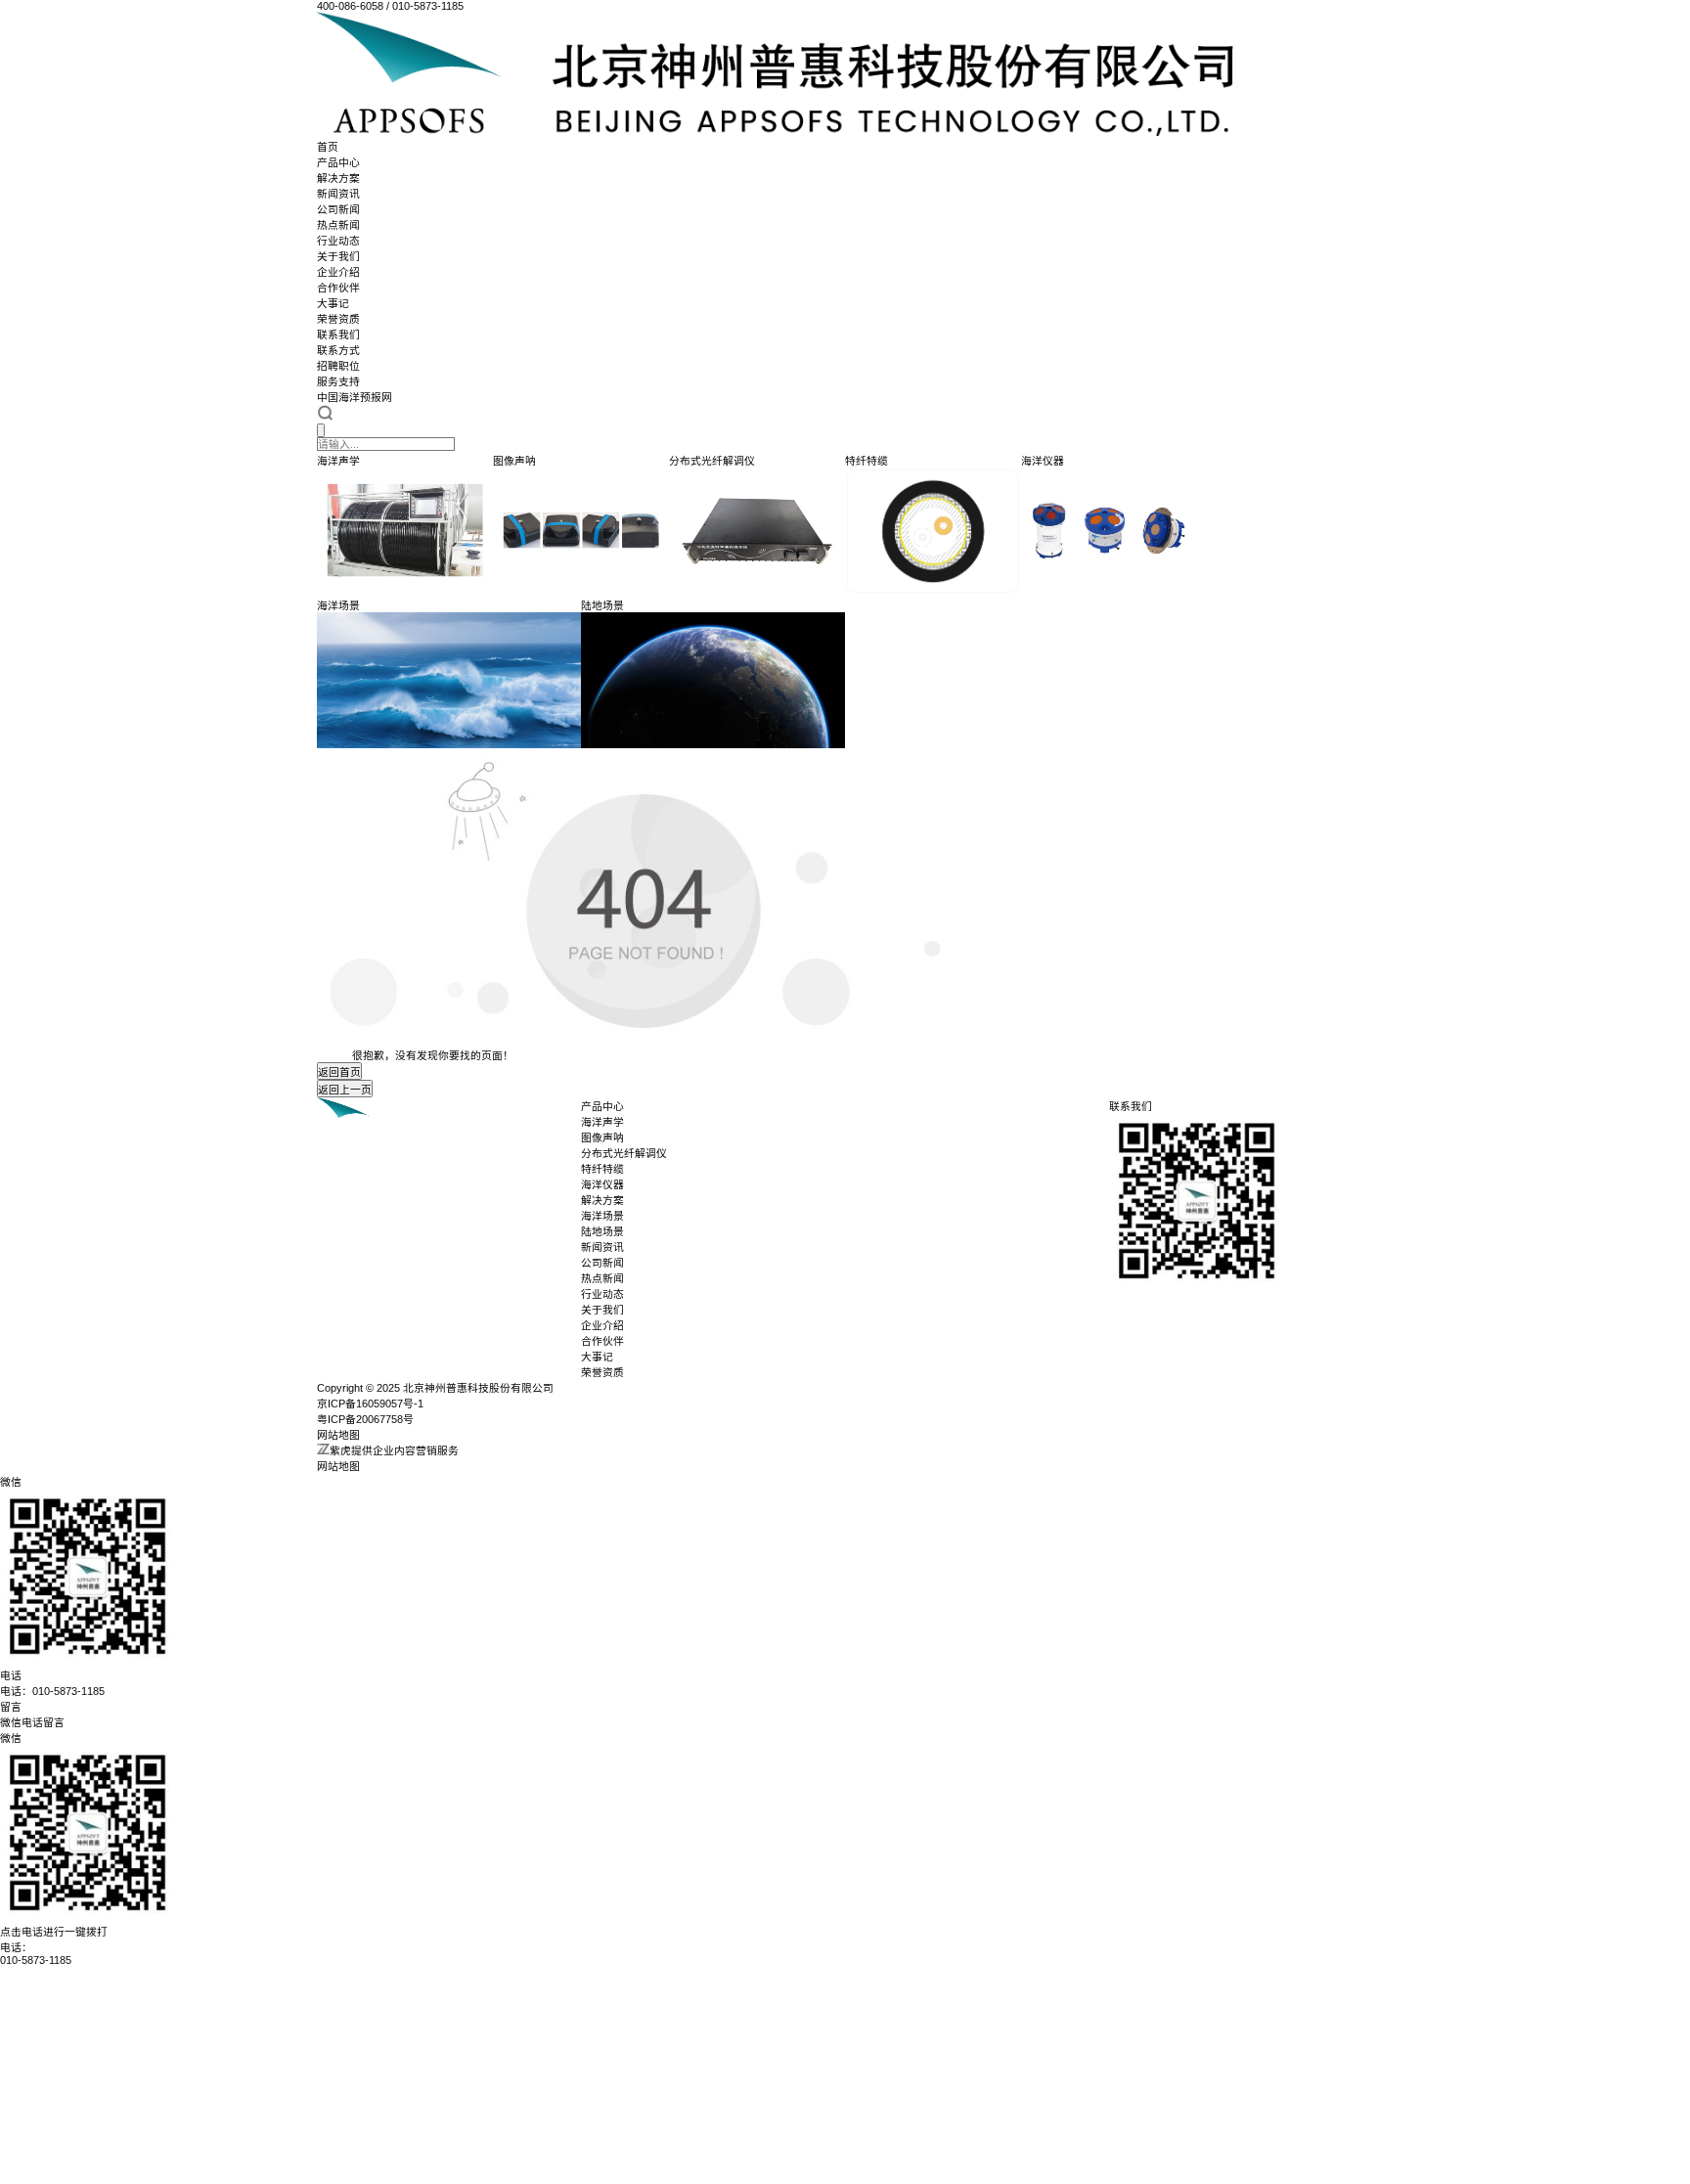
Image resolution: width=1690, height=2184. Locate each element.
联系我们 (338, 334)
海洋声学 (602, 1122)
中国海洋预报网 (355, 397)
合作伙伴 (338, 288)
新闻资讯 (338, 194)
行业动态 (338, 241)
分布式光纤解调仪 (624, 1153)
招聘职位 (338, 366)
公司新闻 (338, 209)
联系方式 (338, 350)
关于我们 (338, 256)
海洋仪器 (602, 1184)
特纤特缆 (602, 1169)
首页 (328, 147)
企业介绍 (338, 272)
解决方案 (338, 178)
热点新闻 (338, 225)
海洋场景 (602, 1216)
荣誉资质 (338, 319)
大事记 (333, 303)
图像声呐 (602, 1137)
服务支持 (338, 381)
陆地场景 (602, 1231)
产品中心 (338, 162)
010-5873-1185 (36, 1960)
